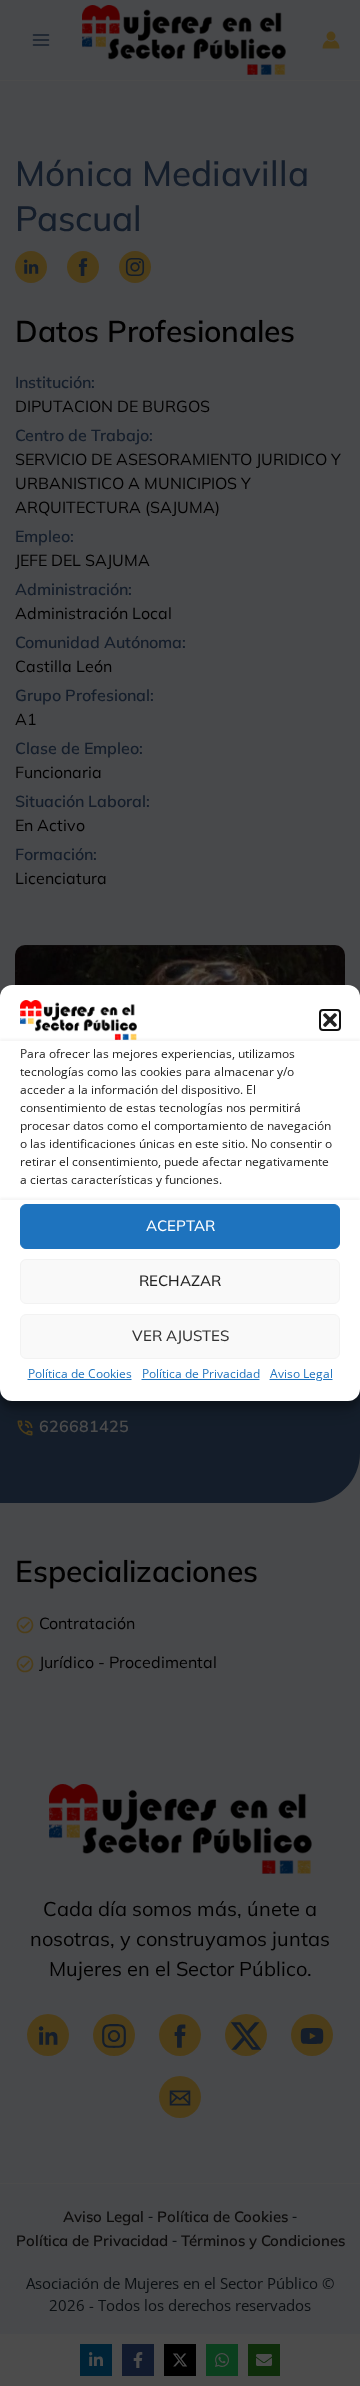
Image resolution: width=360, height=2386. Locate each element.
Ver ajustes (180, 1335)
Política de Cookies (80, 1373)
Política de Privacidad (201, 1373)
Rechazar (180, 1280)
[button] (330, 1020)
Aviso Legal (301, 1373)
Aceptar (180, 1225)
